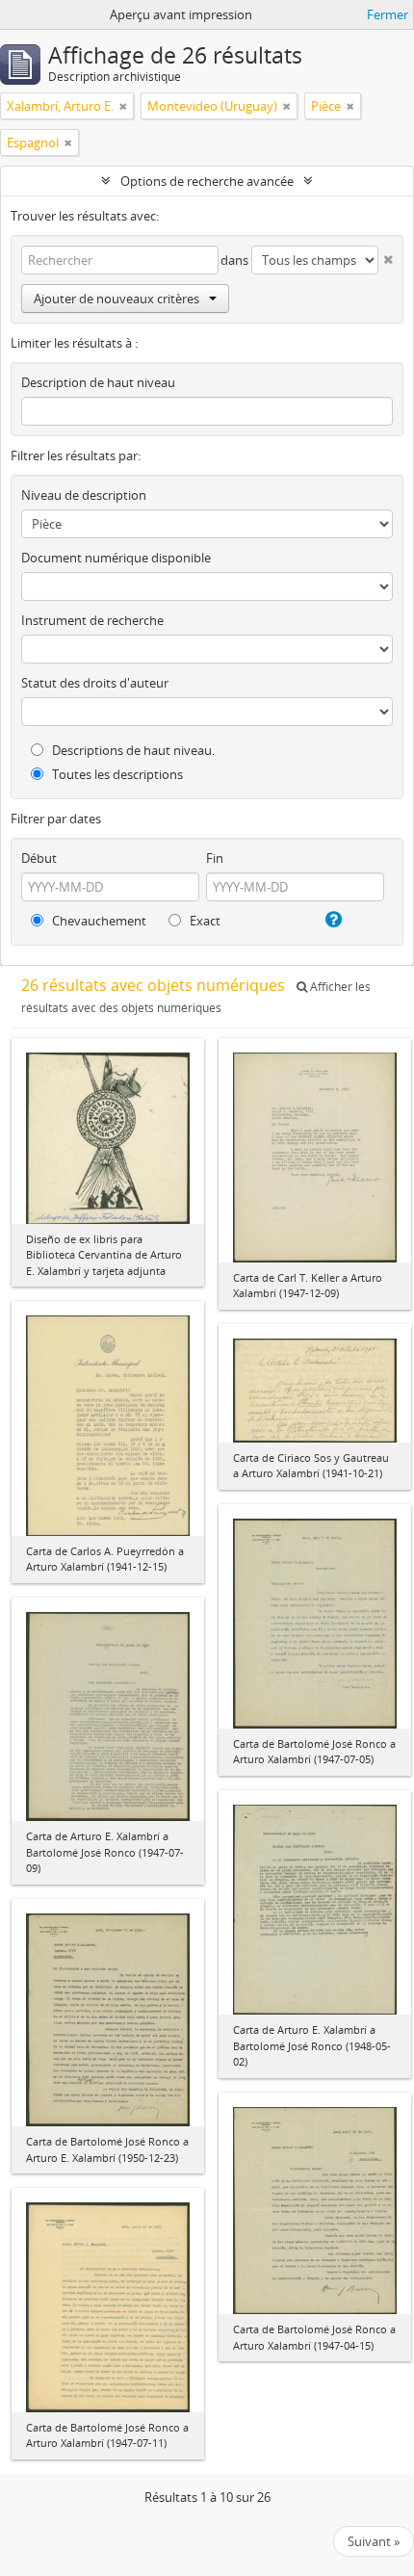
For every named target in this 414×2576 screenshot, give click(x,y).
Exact (204, 921)
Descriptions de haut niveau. (132, 750)
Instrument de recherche (92, 620)
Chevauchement (98, 921)
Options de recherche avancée (207, 181)
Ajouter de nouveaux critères (116, 299)
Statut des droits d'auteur (95, 683)
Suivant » (374, 2541)
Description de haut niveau (98, 382)
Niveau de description (84, 495)
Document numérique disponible (116, 558)
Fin (215, 858)
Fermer (388, 14)
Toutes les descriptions (116, 774)
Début (39, 858)
